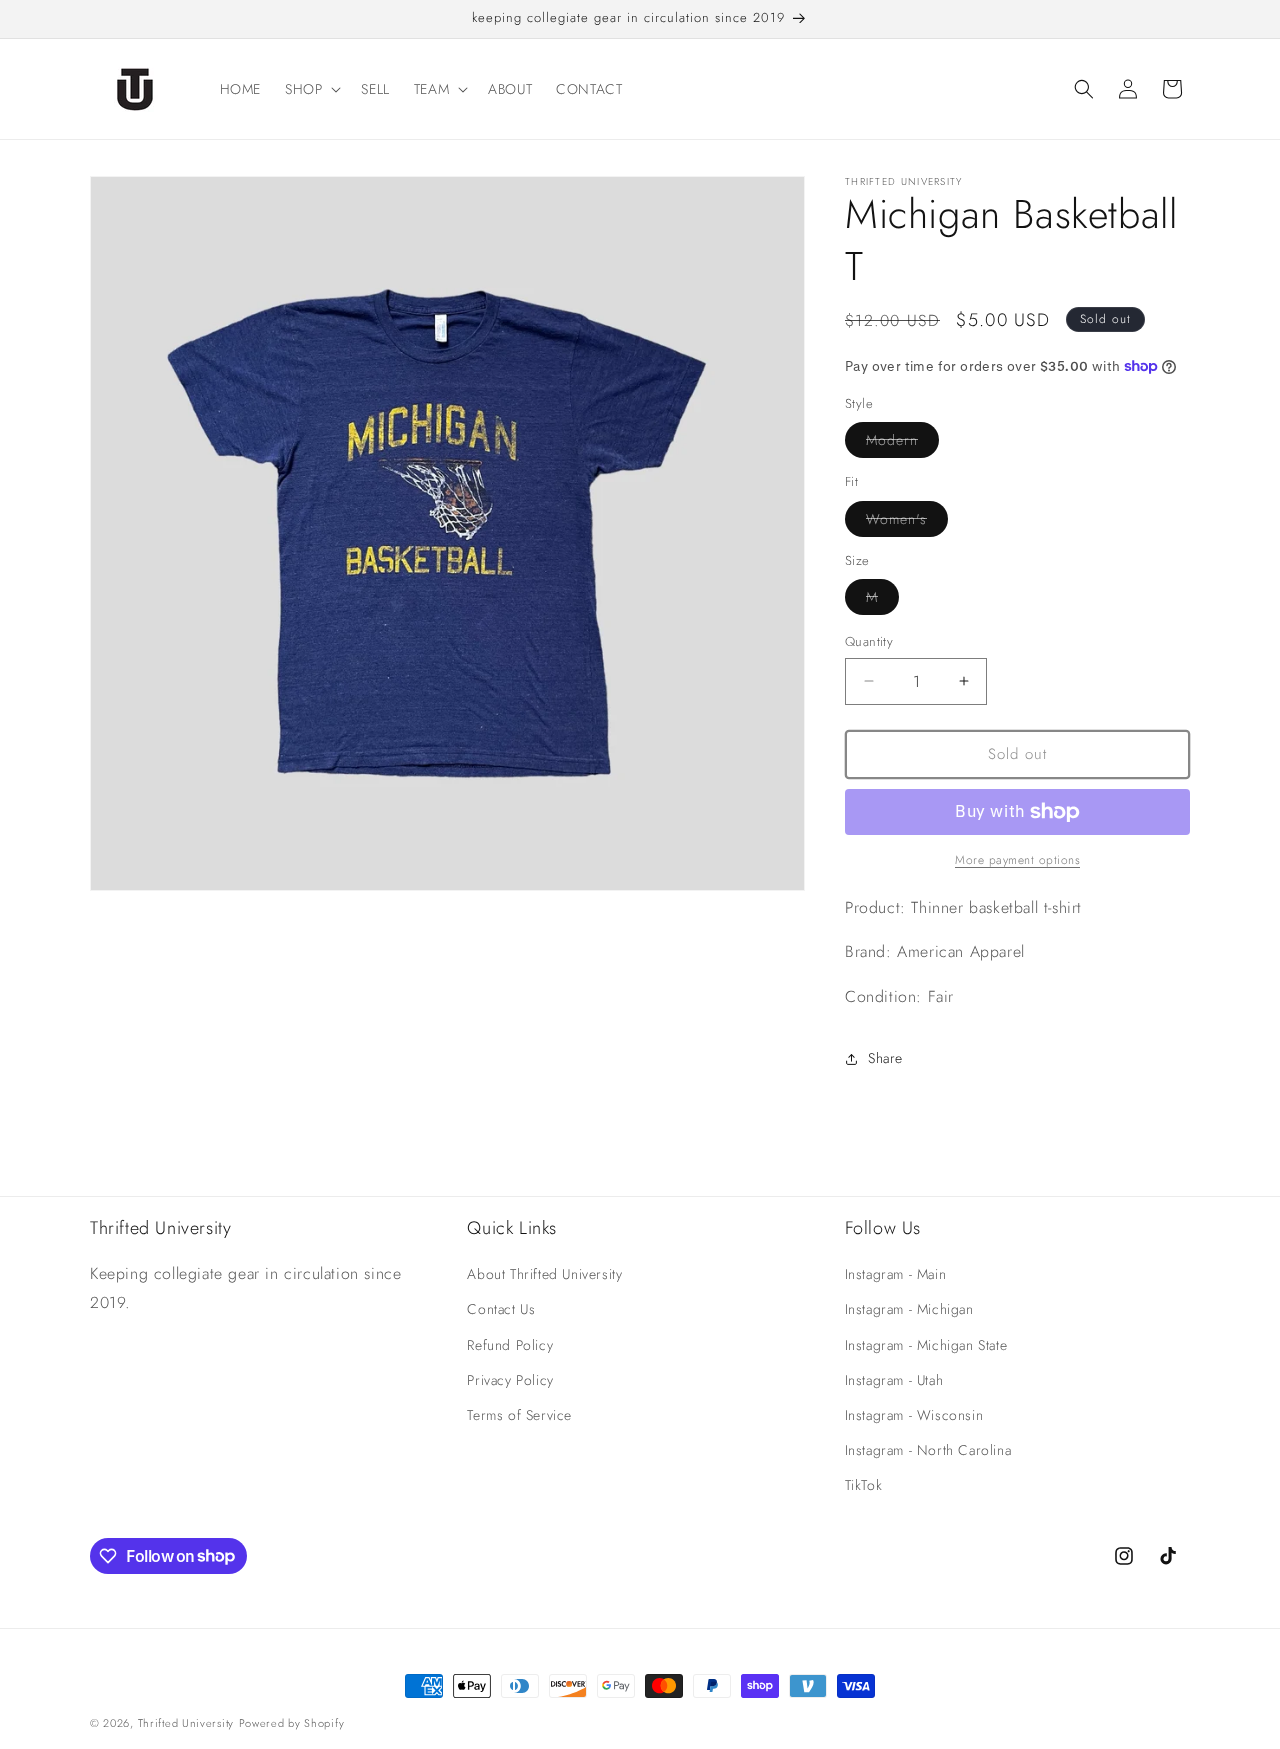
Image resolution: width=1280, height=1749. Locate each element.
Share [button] (885, 1058)
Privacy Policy (510, 1380)
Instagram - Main (896, 1274)
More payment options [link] (1017, 860)
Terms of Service (519, 1415)
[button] (311, 89)
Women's (907, 522)
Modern (902, 443)
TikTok (864, 1485)
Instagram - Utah (894, 1380)
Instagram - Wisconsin (914, 1415)
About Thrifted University (544, 1274)
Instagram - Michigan (909, 1309)
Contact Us (501, 1309)
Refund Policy (510, 1345)
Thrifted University (186, 1723)
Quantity (869, 641)
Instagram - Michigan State (926, 1345)
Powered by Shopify (292, 1723)
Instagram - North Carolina (928, 1450)
